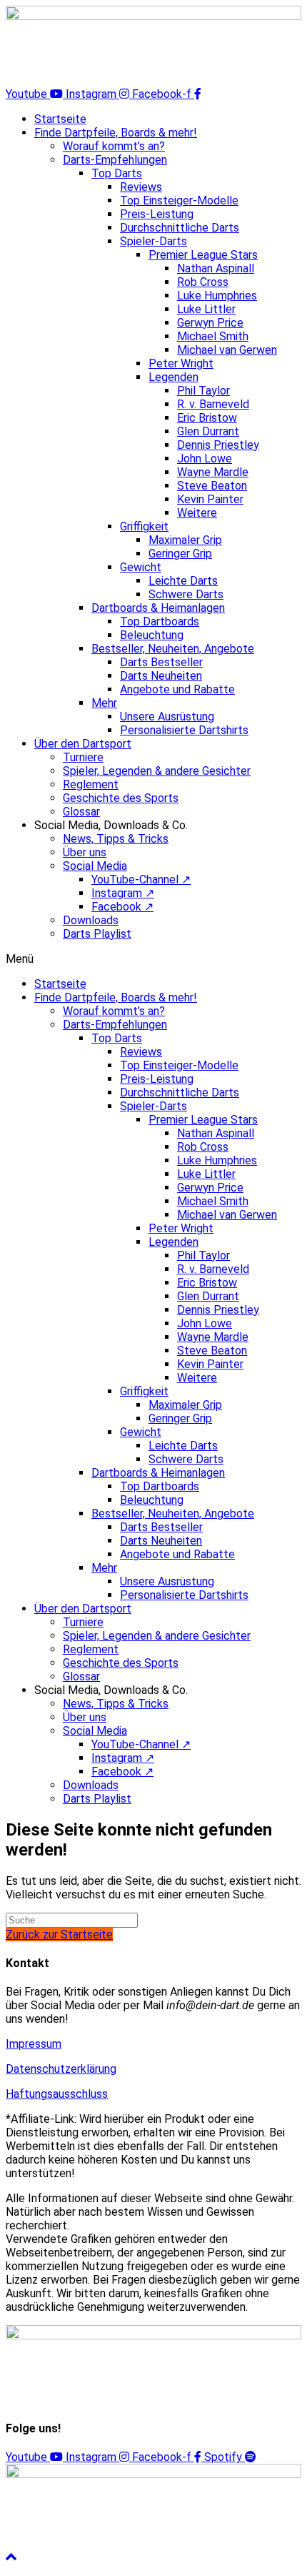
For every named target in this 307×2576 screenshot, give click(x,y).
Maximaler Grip (185, 540)
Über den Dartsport (83, 744)
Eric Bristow (207, 418)
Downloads (91, 920)
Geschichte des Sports (121, 798)
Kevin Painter (210, 499)
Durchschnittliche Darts (180, 228)
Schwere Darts (186, 594)
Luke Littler (206, 309)
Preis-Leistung (157, 214)
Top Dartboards (160, 621)
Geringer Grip (180, 554)
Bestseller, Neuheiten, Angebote (173, 649)
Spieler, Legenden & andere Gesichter (157, 771)
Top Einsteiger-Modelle (179, 200)
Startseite (60, 119)
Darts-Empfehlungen (115, 160)
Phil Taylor (203, 391)
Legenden (173, 377)
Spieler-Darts (153, 241)
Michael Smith (213, 336)
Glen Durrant (208, 431)
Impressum (34, 2044)
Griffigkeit (144, 526)
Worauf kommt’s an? (114, 146)
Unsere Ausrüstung (167, 717)
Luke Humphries (217, 296)
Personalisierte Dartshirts (184, 730)
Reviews (141, 187)
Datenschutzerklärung (61, 2069)
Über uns (85, 852)
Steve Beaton (212, 486)
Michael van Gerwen (227, 350)
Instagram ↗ (123, 893)
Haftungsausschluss (57, 2094)
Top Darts (117, 173)
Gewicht (141, 567)
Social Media (95, 866)
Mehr (104, 703)
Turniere (83, 757)
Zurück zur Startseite (59, 1935)
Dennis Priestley (218, 445)
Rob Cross (203, 282)
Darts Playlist (97, 934)
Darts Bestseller (161, 662)
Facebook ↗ (122, 907)
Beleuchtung (152, 635)
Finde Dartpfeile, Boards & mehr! (116, 133)
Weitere (197, 513)
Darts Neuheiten (161, 676)
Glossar (81, 812)
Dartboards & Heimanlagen (158, 608)
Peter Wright (181, 363)
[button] (153, 959)
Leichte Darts (183, 581)
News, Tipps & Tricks (116, 839)
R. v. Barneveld (213, 404)
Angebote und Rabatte (177, 689)
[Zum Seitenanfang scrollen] (11, 2557)
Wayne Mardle (213, 472)
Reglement (91, 784)
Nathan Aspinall (216, 268)
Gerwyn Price (210, 323)
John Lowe (205, 459)
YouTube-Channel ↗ (141, 880)
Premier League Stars (203, 255)
